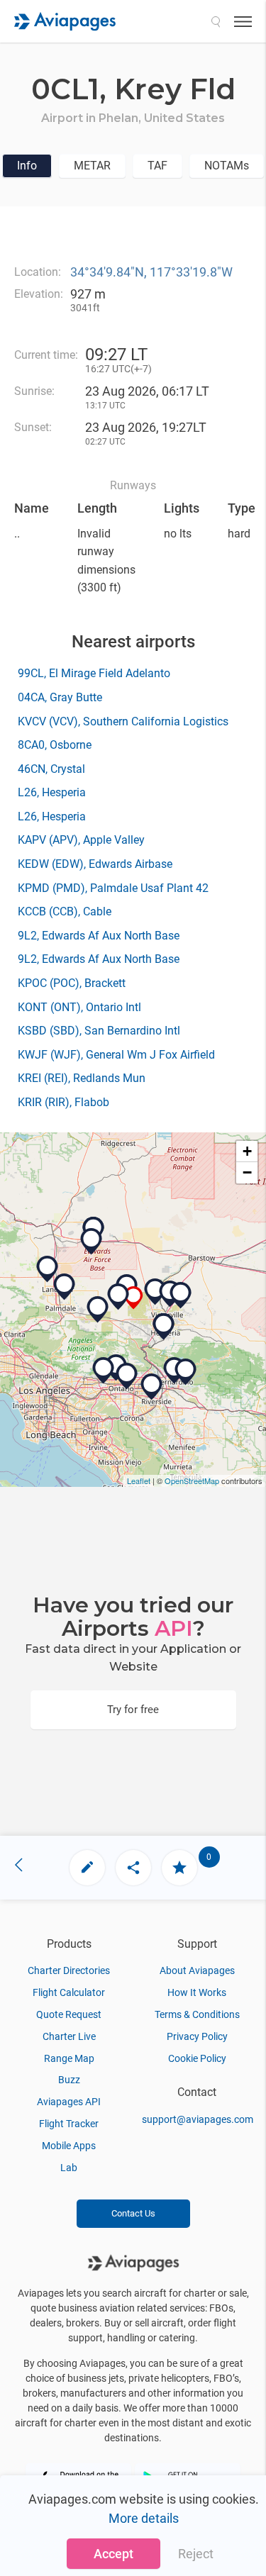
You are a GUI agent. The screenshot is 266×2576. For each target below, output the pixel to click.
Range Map (69, 2058)
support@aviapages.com (198, 2119)
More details (144, 2518)
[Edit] (87, 1868)
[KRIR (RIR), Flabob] (152, 1387)
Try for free (133, 1710)
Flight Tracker (69, 2124)
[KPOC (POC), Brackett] (104, 1371)
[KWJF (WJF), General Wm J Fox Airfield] (48, 1269)
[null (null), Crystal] (98, 1310)
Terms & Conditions (197, 2014)
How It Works (197, 1992)
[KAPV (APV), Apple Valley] (181, 1295)
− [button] (247, 1172)
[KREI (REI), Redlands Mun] (186, 1372)
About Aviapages (197, 1970)
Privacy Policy (197, 2036)
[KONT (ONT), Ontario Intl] (127, 1376)
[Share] (133, 1868)
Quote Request (69, 2014)
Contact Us (133, 2213)
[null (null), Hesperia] (164, 1327)
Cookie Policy (197, 2058)
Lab (69, 2168)
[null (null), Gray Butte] (118, 1297)
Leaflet (139, 1481)
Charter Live (69, 2036)
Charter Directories (69, 1970)
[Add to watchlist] (179, 1868)
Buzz (69, 2080)
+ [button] (247, 1151)
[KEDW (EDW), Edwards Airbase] (92, 1242)
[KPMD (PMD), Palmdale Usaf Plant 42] (65, 1287)
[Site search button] (216, 21)
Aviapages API (69, 2102)
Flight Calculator (69, 1992)
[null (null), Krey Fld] (134, 1298)
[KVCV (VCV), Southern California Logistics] (155, 1292)
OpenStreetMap (192, 1481)
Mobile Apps (69, 2146)
